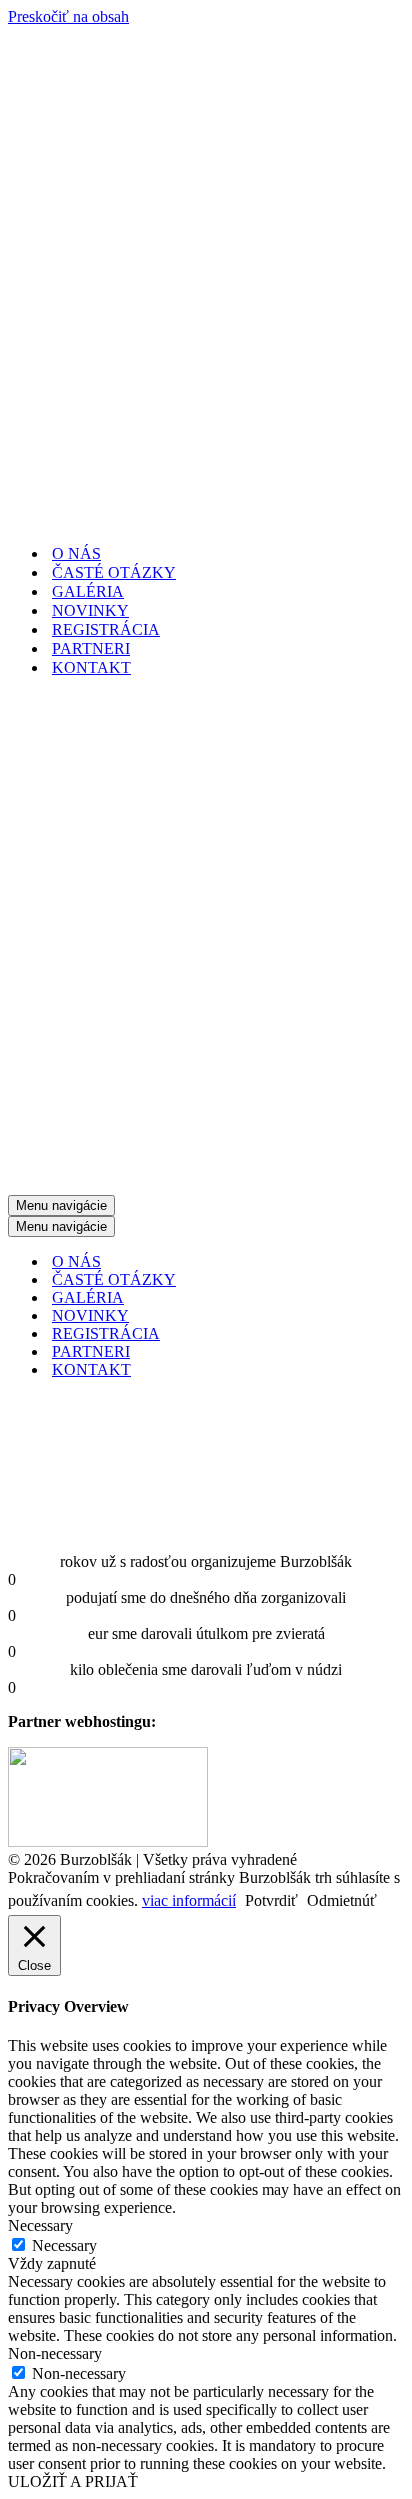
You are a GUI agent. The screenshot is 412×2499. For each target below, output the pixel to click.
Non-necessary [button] (55, 2353)
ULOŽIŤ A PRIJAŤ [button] (73, 2481)
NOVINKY (90, 610)
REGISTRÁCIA (106, 629)
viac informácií (189, 1900)
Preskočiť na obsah (68, 16)
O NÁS (76, 553)
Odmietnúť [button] (342, 1900)
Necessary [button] (40, 2225)
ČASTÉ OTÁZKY (114, 572)
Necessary (64, 2245)
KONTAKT (91, 667)
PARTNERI (91, 648)
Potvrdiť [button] (271, 1900)
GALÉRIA (88, 591)
